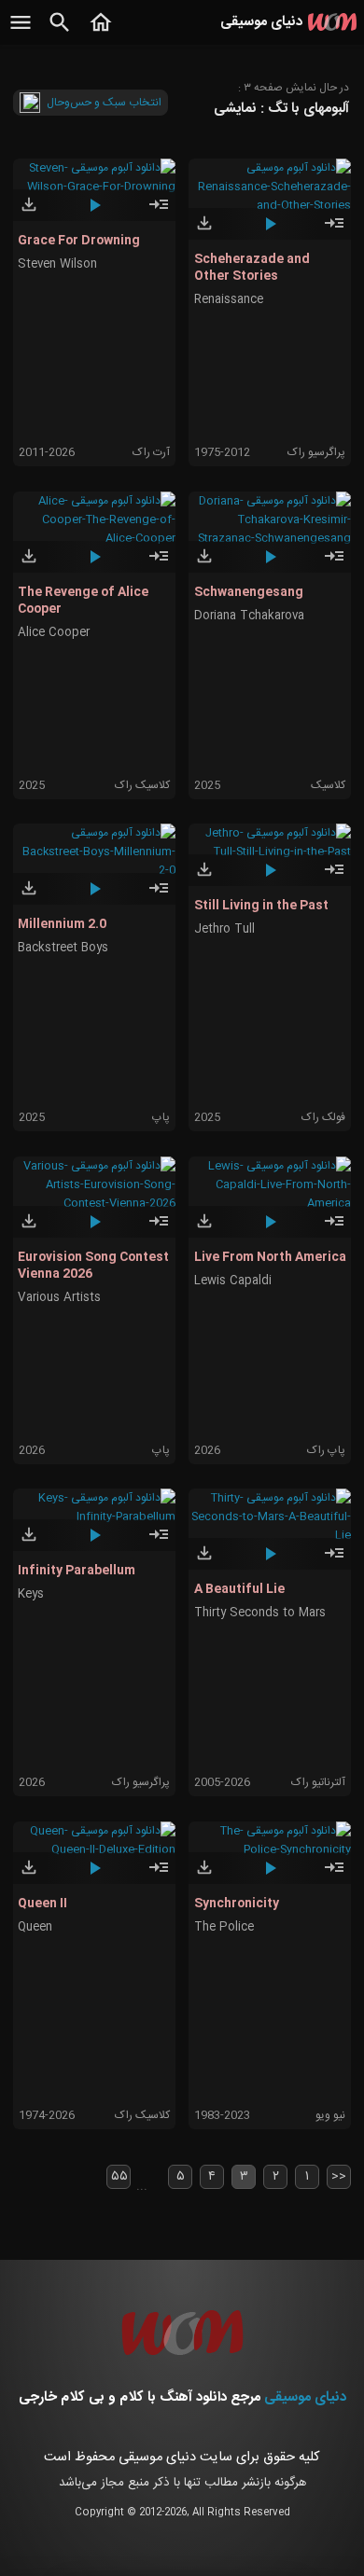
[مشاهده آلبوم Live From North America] (334, 1229)
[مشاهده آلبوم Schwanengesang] (334, 564)
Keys (31, 1594)
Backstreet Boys (63, 948)
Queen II (42, 1904)
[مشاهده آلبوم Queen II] (159, 1876)
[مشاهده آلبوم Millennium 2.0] (159, 896)
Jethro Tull (224, 929)
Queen (35, 1927)
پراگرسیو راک (316, 452)
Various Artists (59, 1298)
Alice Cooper (54, 633)
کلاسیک (328, 785)
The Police (224, 1927)
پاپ (161, 1117)
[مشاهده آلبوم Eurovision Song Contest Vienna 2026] (159, 1229)
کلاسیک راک (142, 785)
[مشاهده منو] (21, 33)
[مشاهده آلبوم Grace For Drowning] (159, 213)
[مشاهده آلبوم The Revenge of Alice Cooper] (159, 564)
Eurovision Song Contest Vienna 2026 (93, 1266)
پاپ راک (326, 1450)
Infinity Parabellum (77, 1571)
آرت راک (151, 452)
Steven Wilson (57, 264)
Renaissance (229, 300)
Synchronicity (237, 1904)
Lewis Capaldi (233, 1281)
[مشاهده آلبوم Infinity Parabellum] (159, 1543)
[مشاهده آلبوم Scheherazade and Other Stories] (334, 231)
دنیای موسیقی (305, 2397)
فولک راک (323, 1117)
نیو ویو (330, 2115)
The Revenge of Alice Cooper (83, 601)
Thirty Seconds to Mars (260, 1613)
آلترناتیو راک (318, 1782)
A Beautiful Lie (239, 1589)
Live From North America (270, 1257)
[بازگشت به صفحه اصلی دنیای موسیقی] (101, 33)
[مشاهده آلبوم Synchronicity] (334, 1876)
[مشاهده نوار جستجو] (60, 33)
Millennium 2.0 (62, 924)
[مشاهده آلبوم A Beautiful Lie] (334, 1561)
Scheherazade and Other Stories (252, 268)
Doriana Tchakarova (249, 616)
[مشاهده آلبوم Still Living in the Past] (334, 878)
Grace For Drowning (79, 241)
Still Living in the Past (261, 906)
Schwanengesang (249, 592)
